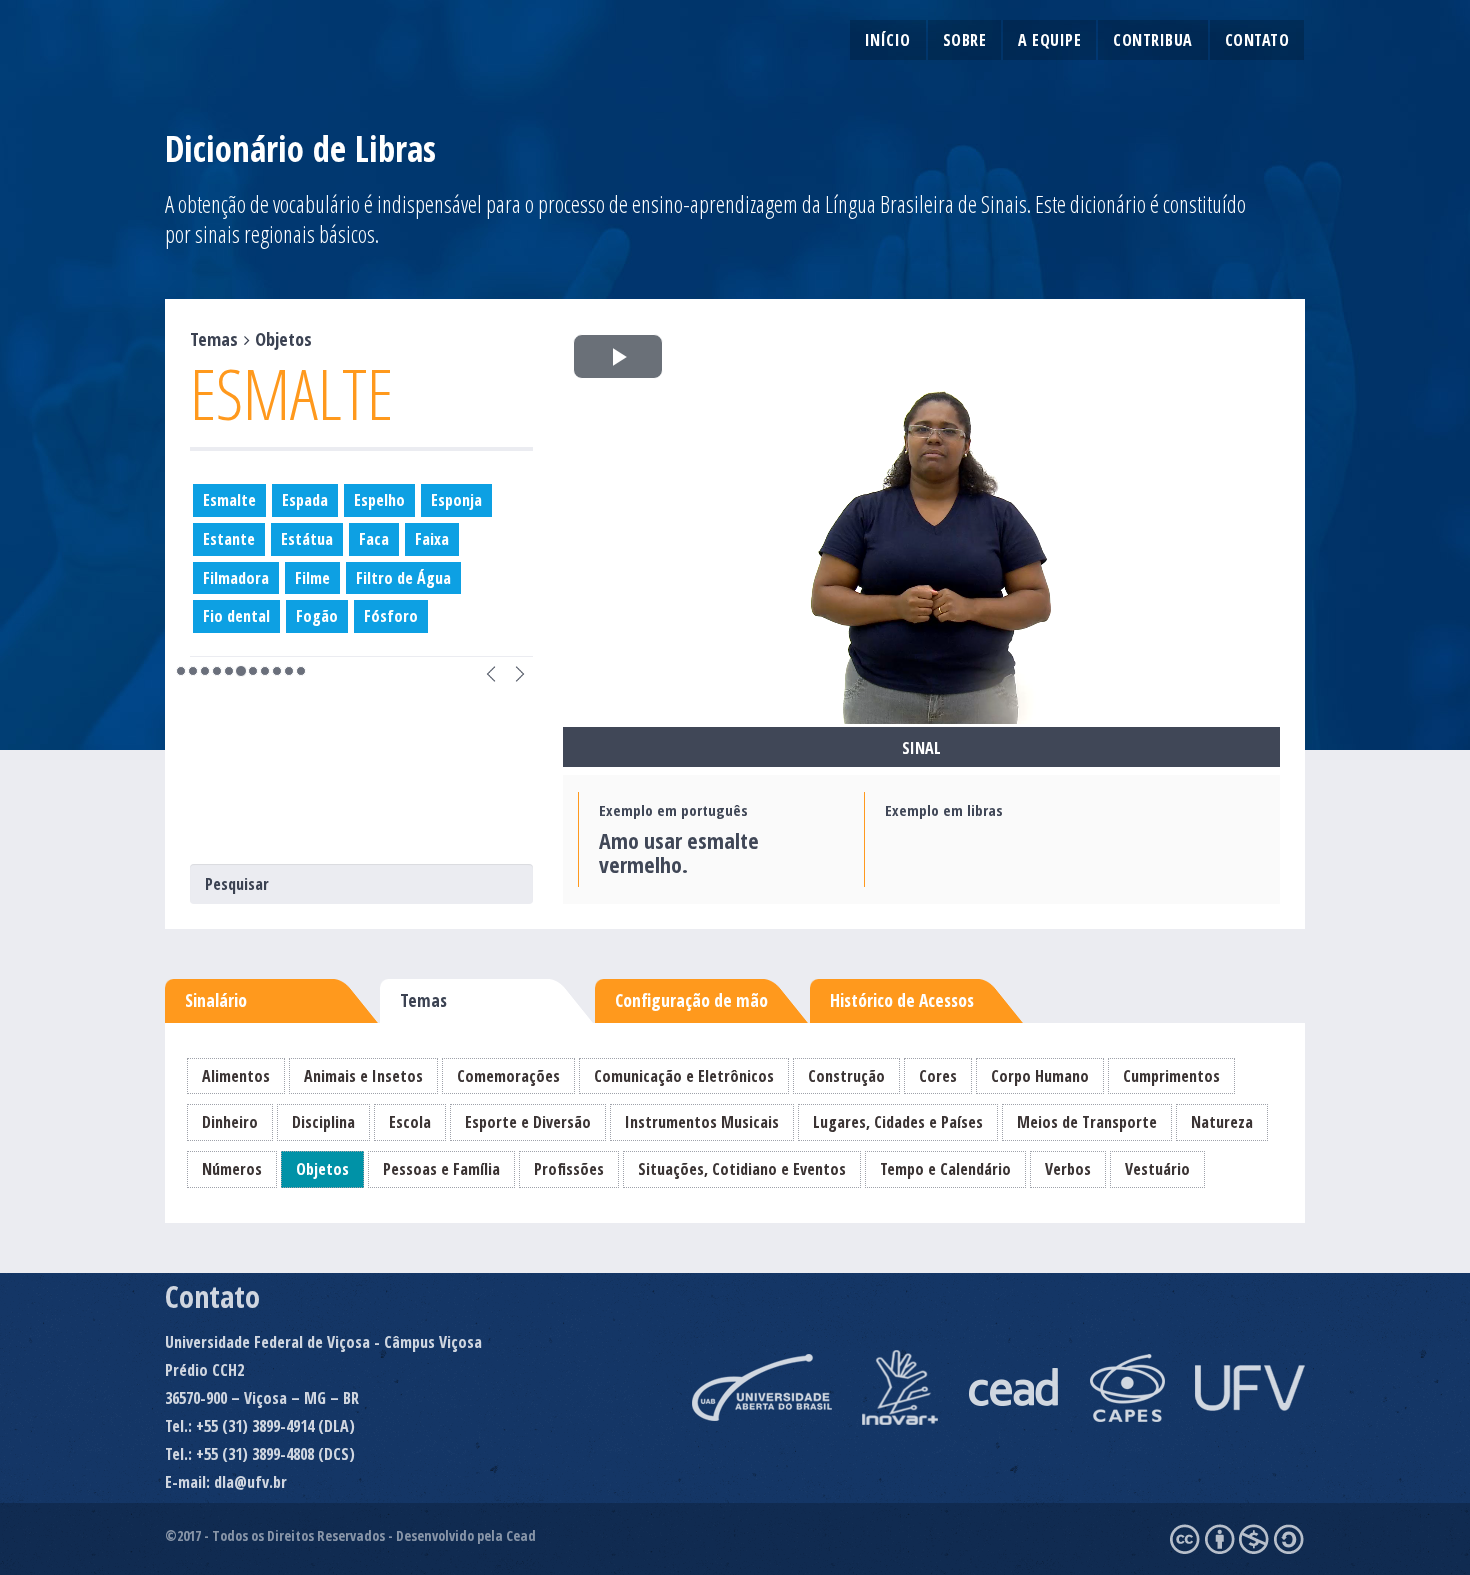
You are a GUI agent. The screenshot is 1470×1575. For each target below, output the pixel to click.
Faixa (432, 539)
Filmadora (236, 578)
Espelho (379, 500)
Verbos (1068, 1169)
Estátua (307, 539)
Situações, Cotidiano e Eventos (742, 1169)
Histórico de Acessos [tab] (902, 1000)
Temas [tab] (423, 1000)
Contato (1257, 40)
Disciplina (323, 1122)
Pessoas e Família (441, 1169)
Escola (410, 1122)
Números (232, 1169)
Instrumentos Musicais (702, 1122)
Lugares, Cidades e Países (898, 1122)
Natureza (1222, 1122)
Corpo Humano (1040, 1076)
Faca (374, 539)
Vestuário (1157, 1169)
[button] (491, 671)
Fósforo (391, 616)
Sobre (965, 40)
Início (888, 40)
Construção (846, 1076)
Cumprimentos (1171, 1076)
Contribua (1153, 40)
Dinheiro (230, 1122)
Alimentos (236, 1076)
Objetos (322, 1169)
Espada (305, 500)
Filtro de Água (403, 578)
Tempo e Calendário (945, 1169)
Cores (938, 1076)
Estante (229, 539)
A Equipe (1049, 40)
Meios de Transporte (1087, 1122)
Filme (312, 578)
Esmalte (229, 500)
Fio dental (236, 616)
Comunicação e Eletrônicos (684, 1076)
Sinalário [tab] (216, 1000)
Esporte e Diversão (528, 1122)
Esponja (456, 500)
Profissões (569, 1169)
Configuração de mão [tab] (691, 1000)
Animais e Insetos (363, 1076)
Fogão (317, 616)
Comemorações (508, 1076)
